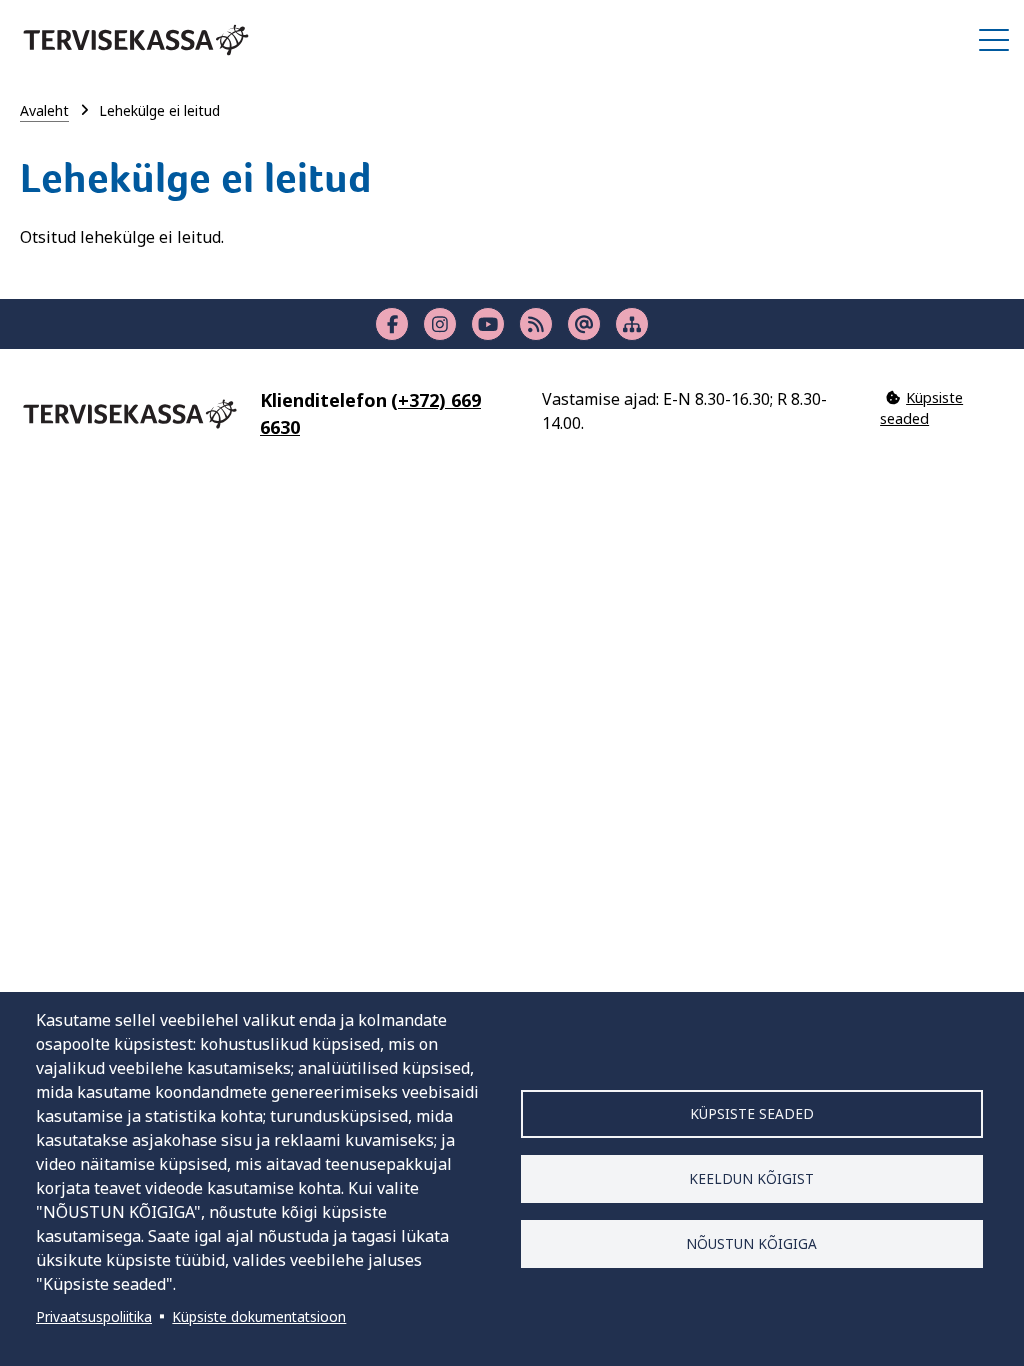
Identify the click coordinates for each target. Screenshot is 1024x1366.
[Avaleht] (136, 40)
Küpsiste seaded (752, 1113)
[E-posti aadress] (584, 324)
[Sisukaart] (632, 324)
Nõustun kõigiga (751, 1243)
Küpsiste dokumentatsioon (259, 1316)
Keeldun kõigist (751, 1178)
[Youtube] (488, 324)
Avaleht (44, 110)
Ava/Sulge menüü (994, 40)
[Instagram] (440, 324)
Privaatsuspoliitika (94, 1316)
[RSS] (536, 324)
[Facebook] (392, 324)
